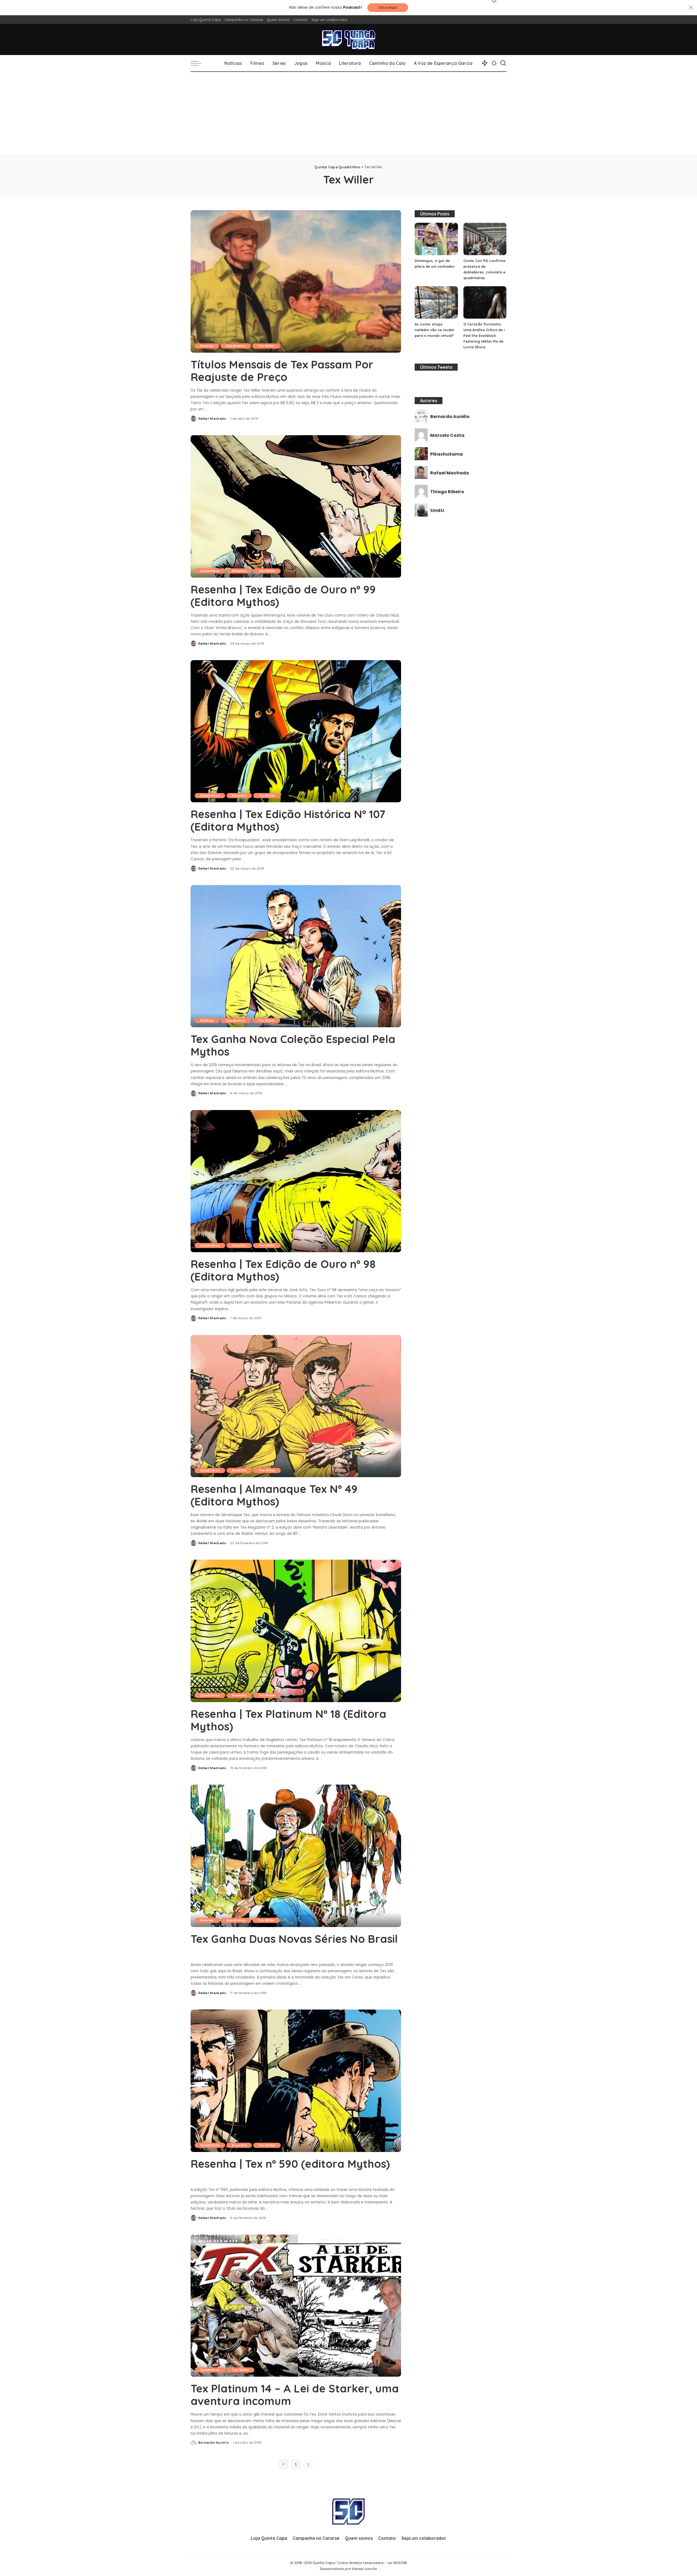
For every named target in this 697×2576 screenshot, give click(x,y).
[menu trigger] (199, 63)
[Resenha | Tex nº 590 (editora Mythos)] (296, 2081)
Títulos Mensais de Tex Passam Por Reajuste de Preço (282, 371)
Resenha (239, 571)
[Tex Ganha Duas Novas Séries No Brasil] (296, 1856)
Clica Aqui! (388, 7)
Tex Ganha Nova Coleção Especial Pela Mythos (293, 1045)
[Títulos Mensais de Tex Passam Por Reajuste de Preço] (296, 281)
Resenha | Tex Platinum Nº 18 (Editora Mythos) (288, 1720)
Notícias (207, 346)
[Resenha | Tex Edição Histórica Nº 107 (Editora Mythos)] (296, 731)
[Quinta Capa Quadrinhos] (348, 39)
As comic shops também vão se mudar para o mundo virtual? (435, 330)
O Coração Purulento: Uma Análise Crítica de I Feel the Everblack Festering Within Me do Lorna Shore (484, 336)
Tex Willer (266, 346)
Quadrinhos (236, 346)
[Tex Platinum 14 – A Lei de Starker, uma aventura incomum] (296, 2306)
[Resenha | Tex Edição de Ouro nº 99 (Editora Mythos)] (296, 506)
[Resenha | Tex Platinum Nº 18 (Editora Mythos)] (296, 1631)
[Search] (503, 63)
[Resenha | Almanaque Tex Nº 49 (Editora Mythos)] (296, 1406)
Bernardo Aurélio (214, 2443)
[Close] (691, 8)
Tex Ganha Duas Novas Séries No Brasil (294, 1939)
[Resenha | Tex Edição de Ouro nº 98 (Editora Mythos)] (296, 1181)
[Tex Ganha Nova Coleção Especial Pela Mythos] (296, 956)
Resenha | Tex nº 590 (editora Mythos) (290, 2164)
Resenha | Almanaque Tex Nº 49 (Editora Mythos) (274, 1495)
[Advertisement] (348, 113)
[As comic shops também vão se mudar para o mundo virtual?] (436, 302)
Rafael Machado (212, 419)
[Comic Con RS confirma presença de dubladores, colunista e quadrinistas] (485, 239)
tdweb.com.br (365, 2569)
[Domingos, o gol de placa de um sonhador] (436, 239)
